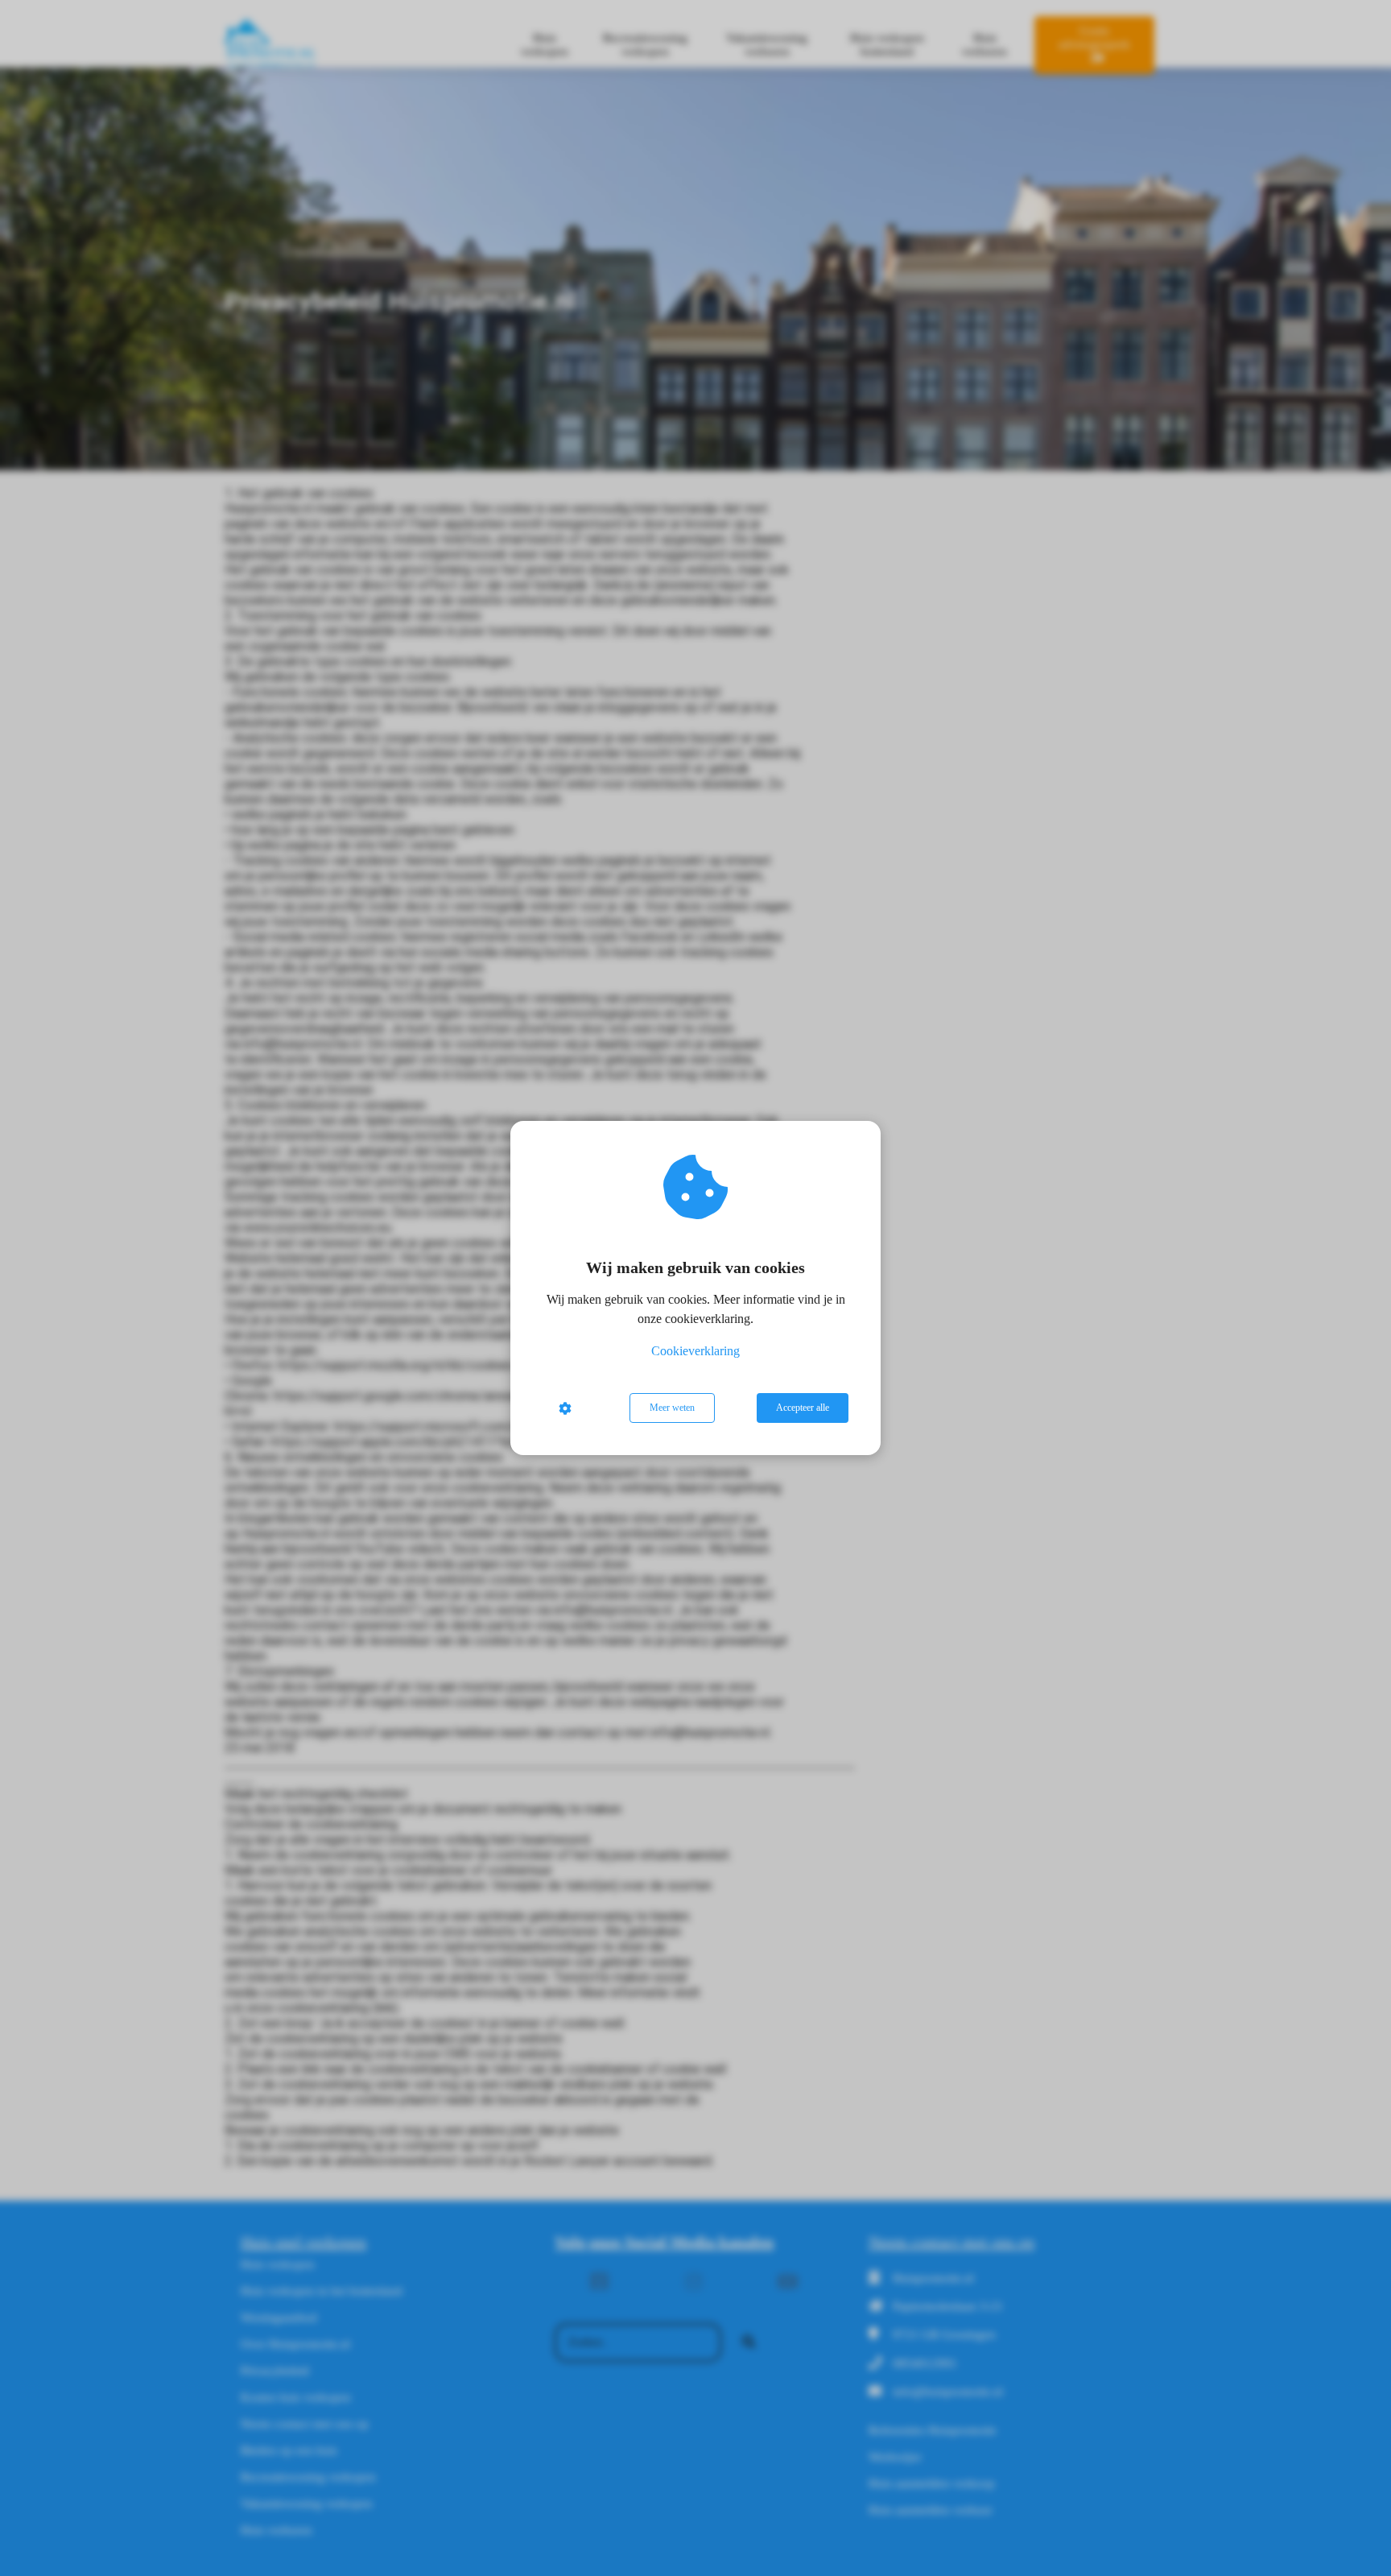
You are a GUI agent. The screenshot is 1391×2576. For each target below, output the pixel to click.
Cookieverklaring (695, 1351)
